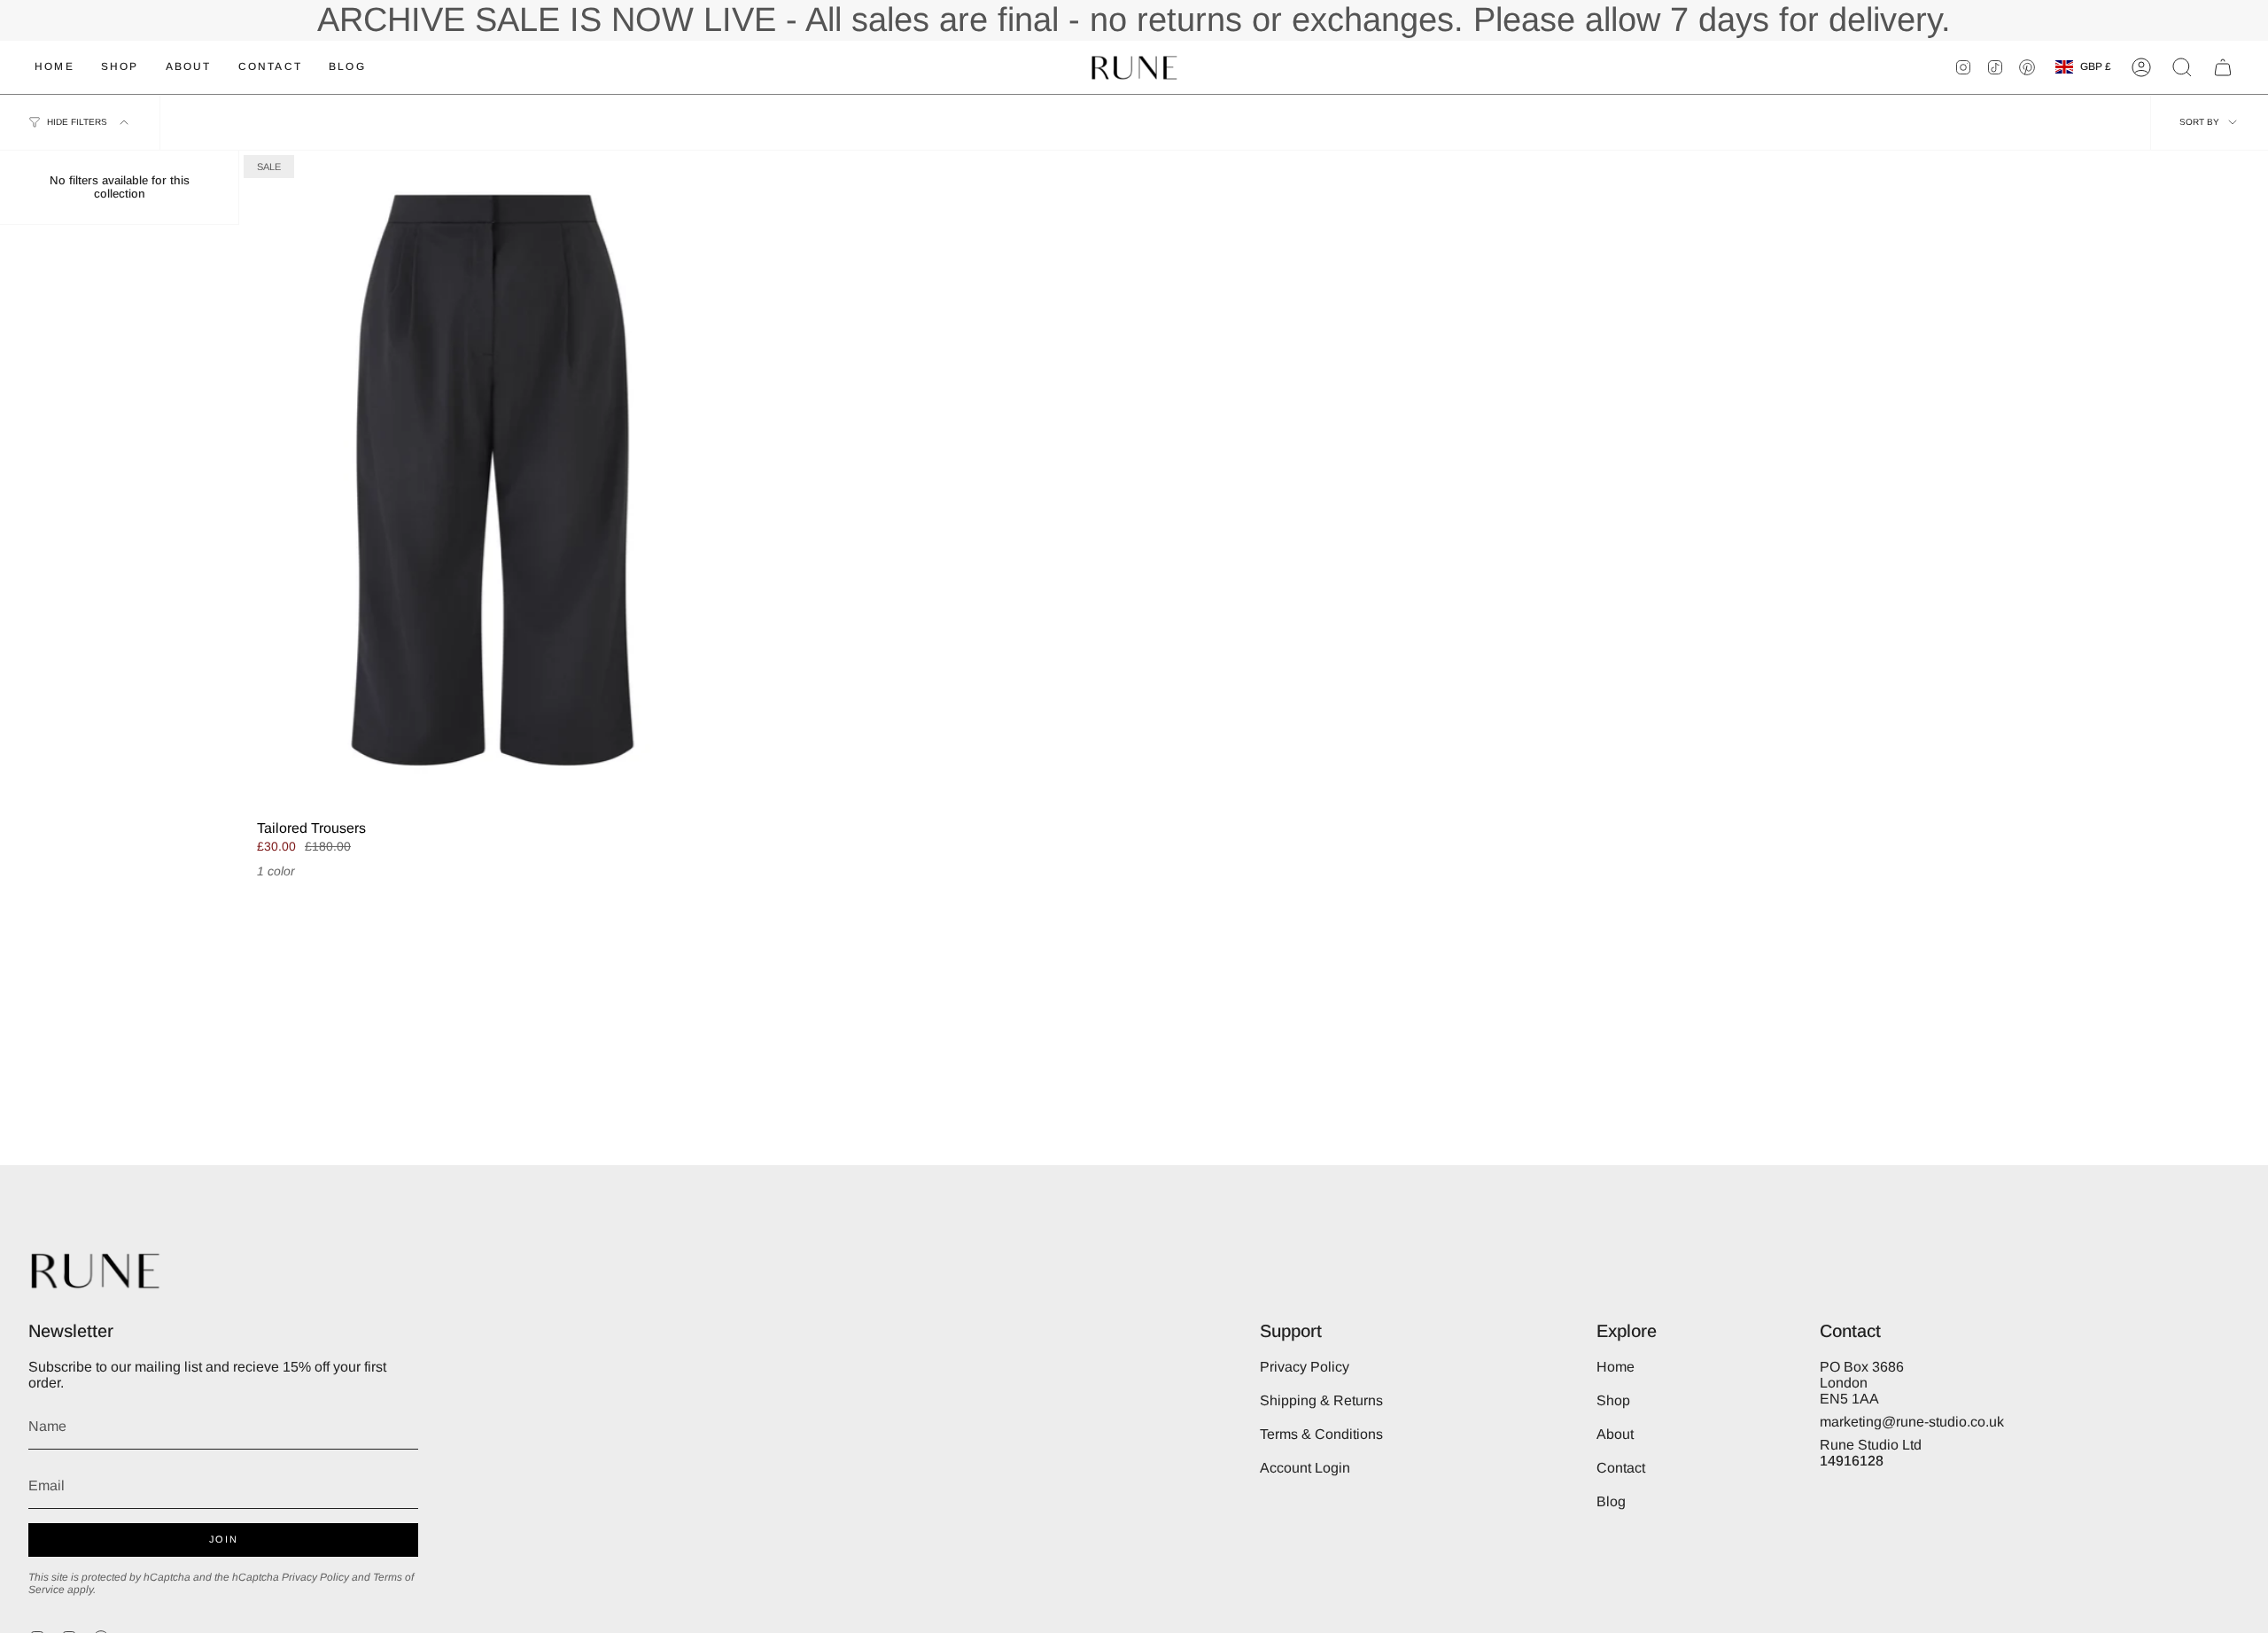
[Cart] (2223, 67)
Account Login (1305, 1468)
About (1615, 1434)
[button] (2182, 67)
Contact (1621, 1468)
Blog (1611, 1501)
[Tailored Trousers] (493, 480)
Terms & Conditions (1321, 1434)
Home (1616, 1367)
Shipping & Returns (1321, 1400)
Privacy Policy (315, 1577)
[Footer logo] (95, 1270)
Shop (1613, 1400)
